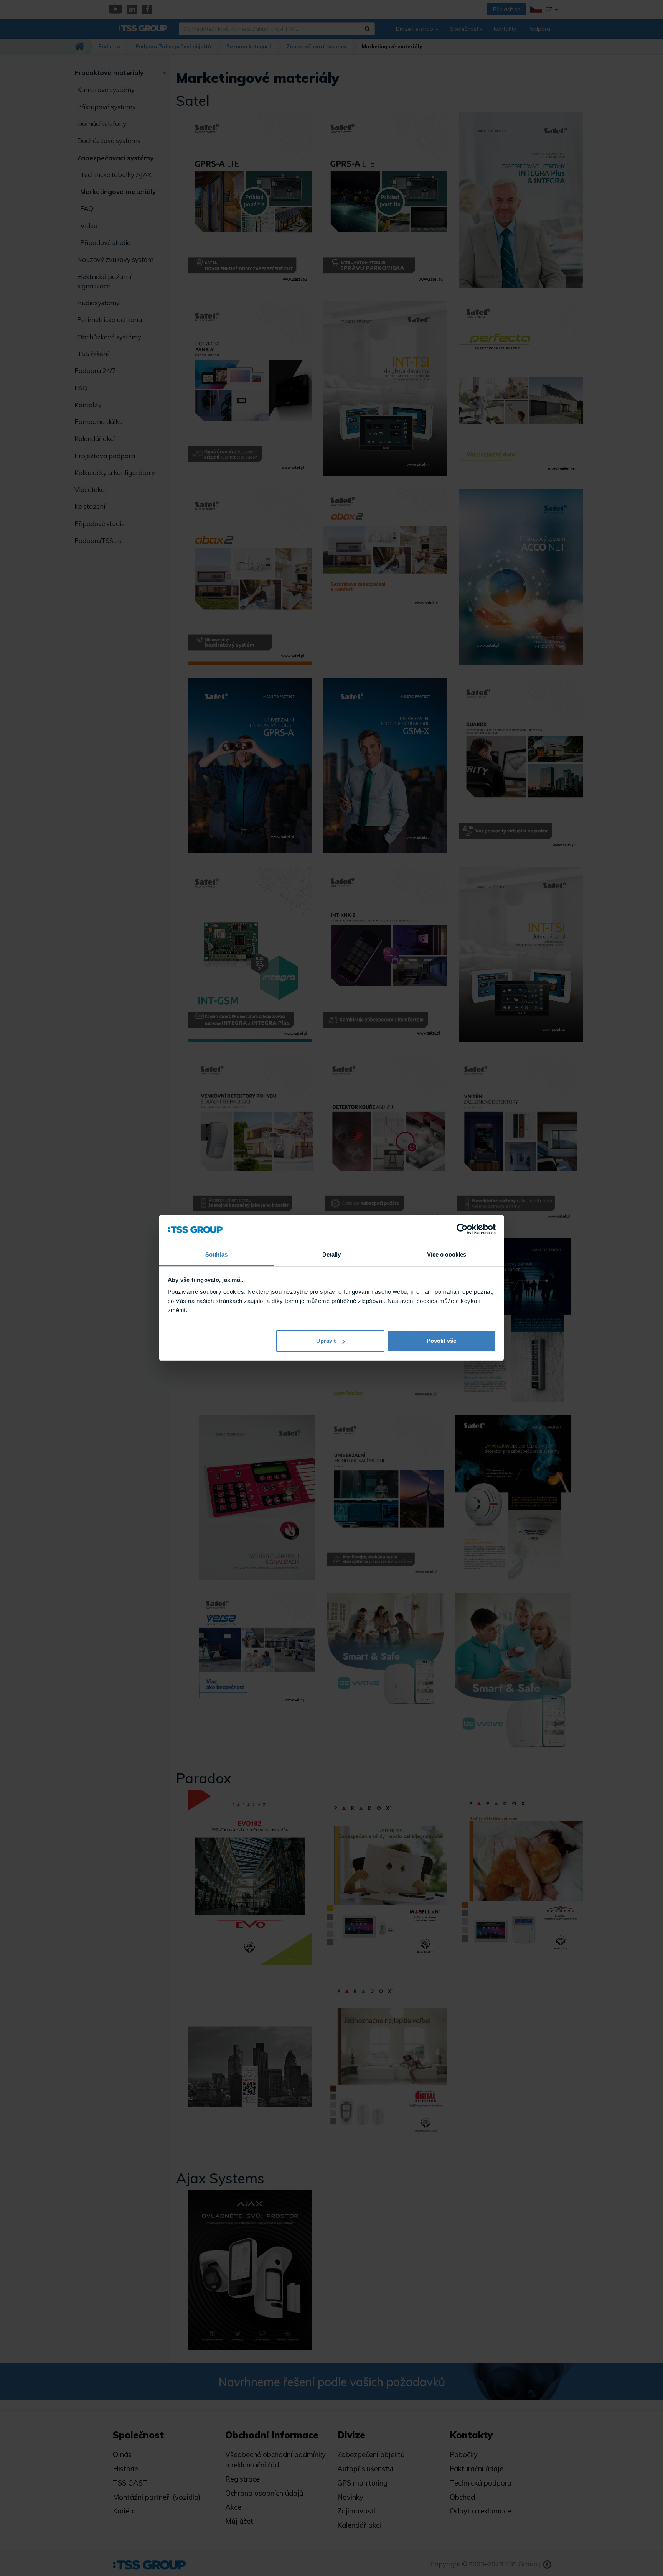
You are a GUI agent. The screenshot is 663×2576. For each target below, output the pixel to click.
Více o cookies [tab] (447, 1255)
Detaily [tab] (332, 1255)
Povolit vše (441, 1341)
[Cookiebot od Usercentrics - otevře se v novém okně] (462, 1230)
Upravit (326, 1341)
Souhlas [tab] (216, 1255)
